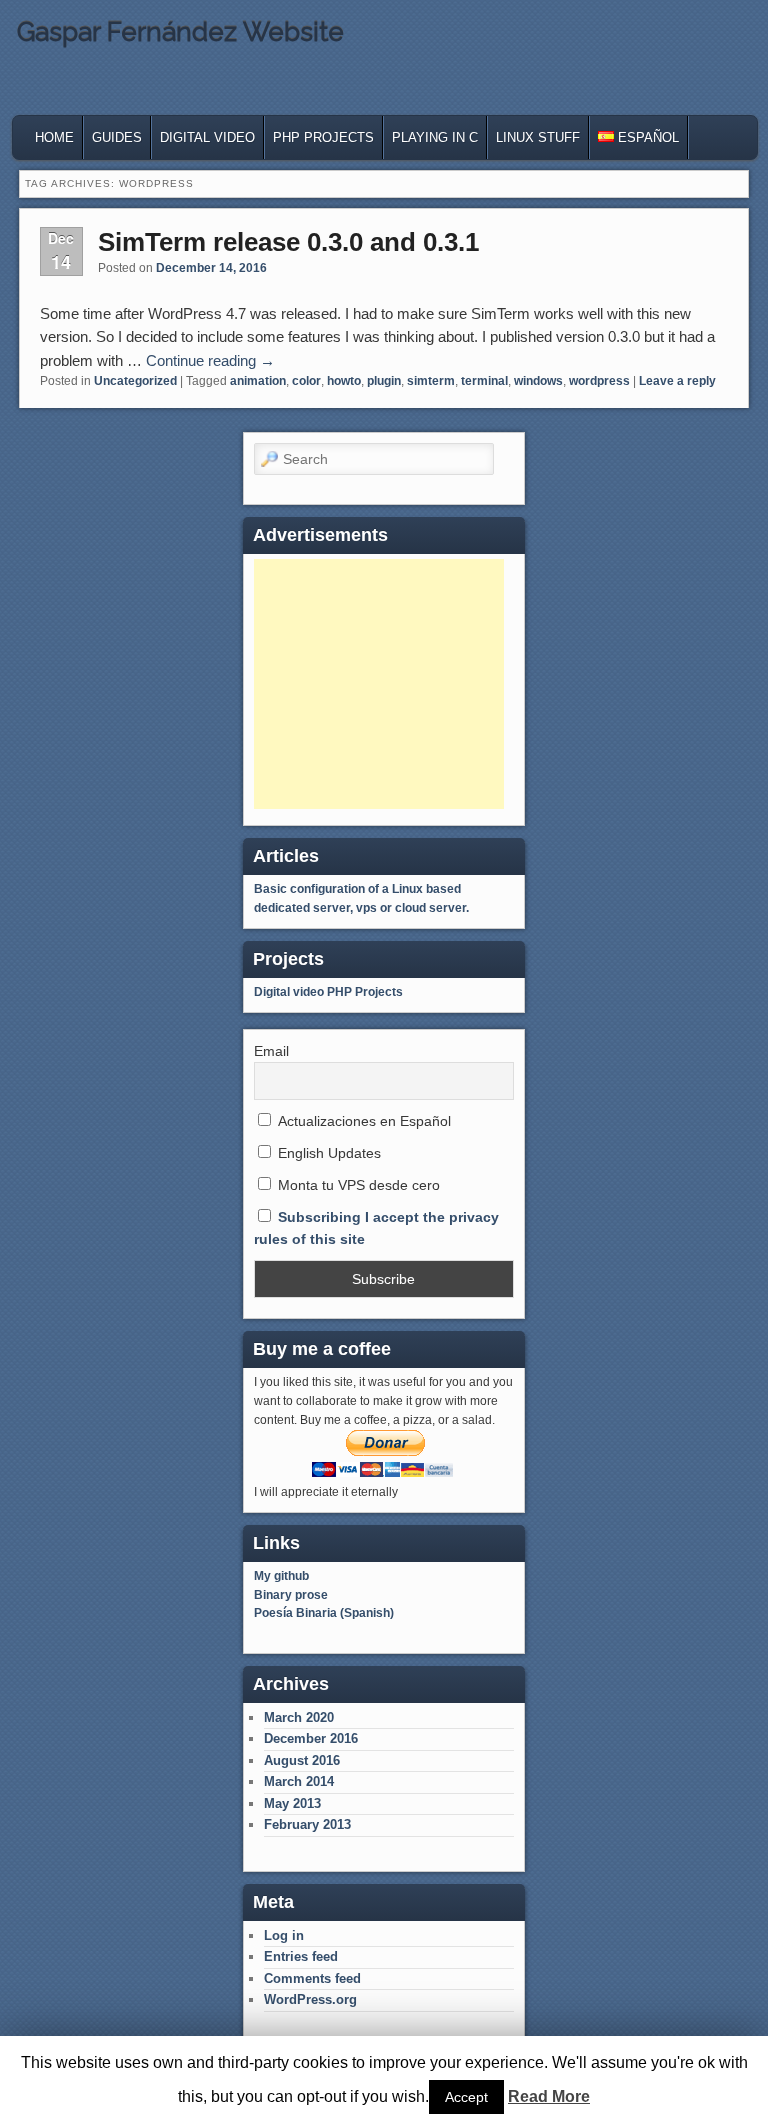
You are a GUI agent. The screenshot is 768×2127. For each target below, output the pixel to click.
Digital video (289, 992)
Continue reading (210, 360)
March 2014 (299, 1781)
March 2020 (299, 1717)
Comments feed (312, 1978)
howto (344, 381)
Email (271, 1051)
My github (281, 1576)
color (306, 381)
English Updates (327, 1153)
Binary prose (291, 1595)
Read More (549, 2096)
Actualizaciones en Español (362, 1121)
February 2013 (307, 1824)
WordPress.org (310, 1999)
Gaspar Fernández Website (180, 32)
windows (538, 381)
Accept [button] (466, 2097)
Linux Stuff (538, 137)
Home (54, 137)
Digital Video (207, 137)
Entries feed (301, 1956)
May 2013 (292, 1803)
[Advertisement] (379, 684)
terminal (484, 381)
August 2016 (302, 1760)
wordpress (599, 381)
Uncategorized (135, 381)
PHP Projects (323, 137)
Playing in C (435, 137)
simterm (431, 381)
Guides (117, 137)
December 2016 (311, 1738)
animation (258, 381)
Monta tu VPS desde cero (357, 1185)
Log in (284, 1935)
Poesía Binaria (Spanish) (324, 1613)
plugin (384, 381)
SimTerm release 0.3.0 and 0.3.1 (288, 242)
